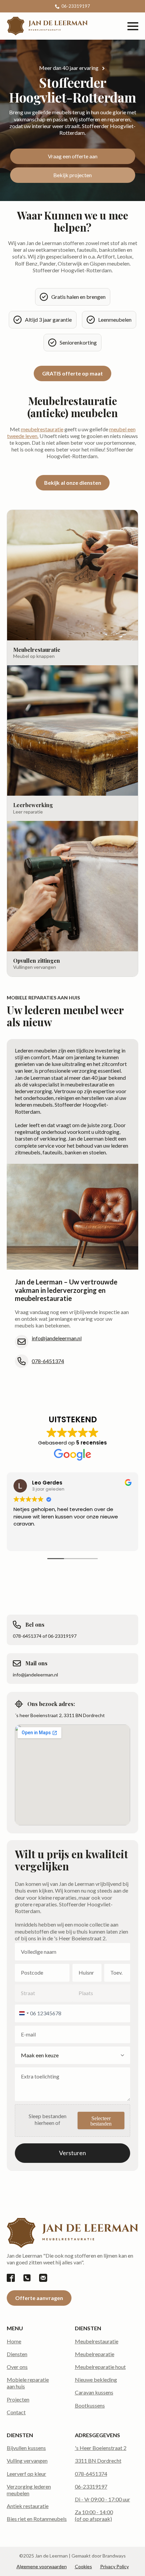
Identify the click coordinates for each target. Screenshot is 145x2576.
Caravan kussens (94, 2392)
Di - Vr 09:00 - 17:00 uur (103, 2499)
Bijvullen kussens (26, 2448)
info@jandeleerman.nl (57, 1338)
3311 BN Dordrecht (98, 2461)
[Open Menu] (133, 26)
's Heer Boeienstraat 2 (101, 2448)
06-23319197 (91, 2486)
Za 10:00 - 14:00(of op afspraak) (94, 2515)
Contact (16, 2412)
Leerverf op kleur (26, 2474)
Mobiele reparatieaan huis (28, 2383)
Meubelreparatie (95, 2354)
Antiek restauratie (28, 2506)
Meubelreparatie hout (100, 2367)
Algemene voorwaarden (42, 2566)
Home (14, 2341)
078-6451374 (48, 1361)
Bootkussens (90, 2405)
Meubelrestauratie (97, 2341)
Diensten (17, 2354)
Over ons (17, 2367)
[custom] (11, 2278)
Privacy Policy (114, 2566)
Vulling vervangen (27, 2461)
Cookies (83, 2566)
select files (101, 2121)
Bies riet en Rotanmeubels (37, 2519)
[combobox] (23, 2013)
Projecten (18, 2399)
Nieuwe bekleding (96, 2380)
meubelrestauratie (42, 429)
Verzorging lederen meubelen (29, 2490)
